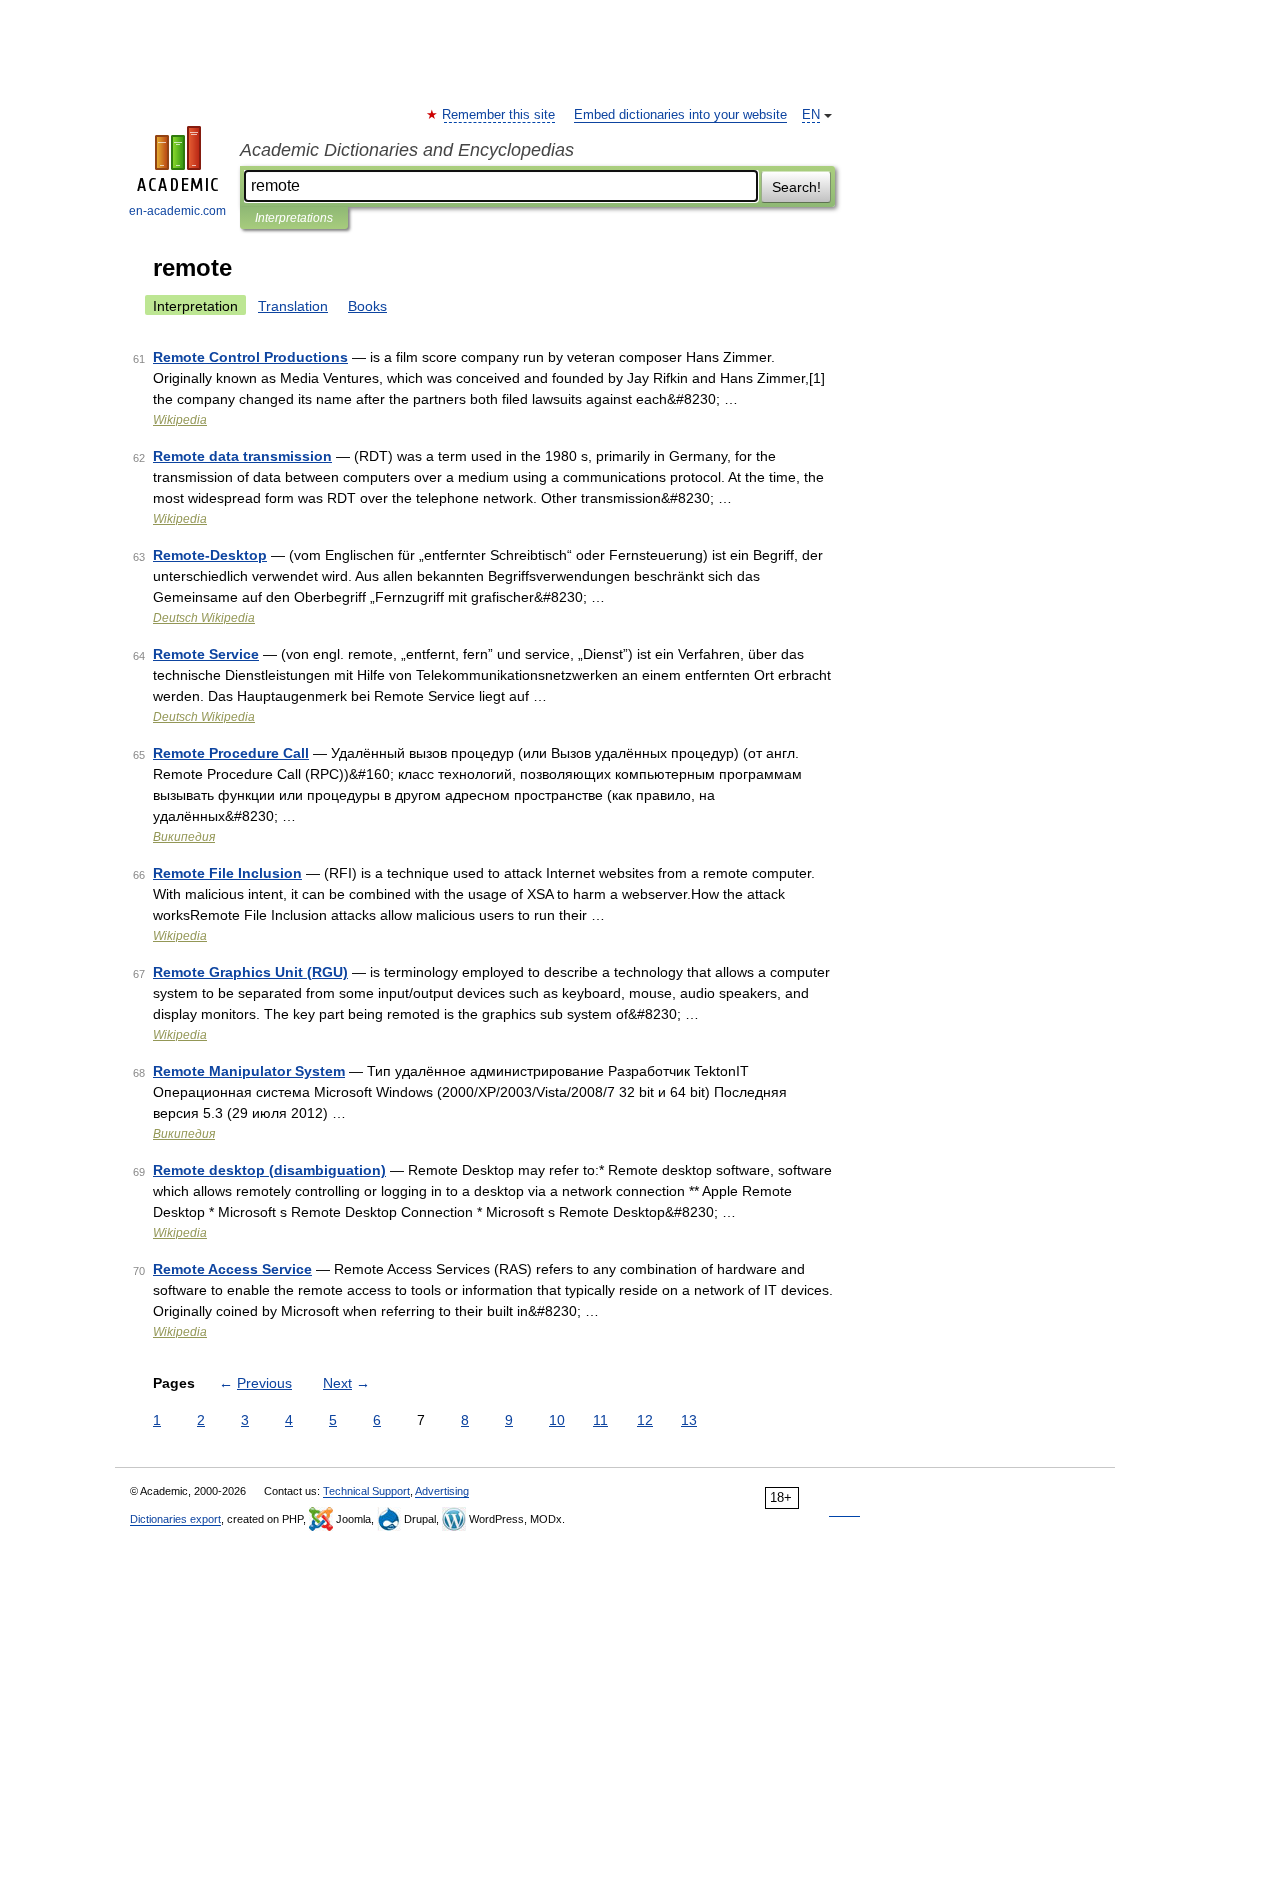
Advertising (442, 1491)
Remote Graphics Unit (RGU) (250, 972)
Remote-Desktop (210, 555)
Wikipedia (180, 420)
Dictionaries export (175, 1519)
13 (689, 1420)
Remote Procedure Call (231, 753)
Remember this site (499, 115)
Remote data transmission (242, 456)
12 (645, 1420)
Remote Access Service (232, 1269)
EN (811, 115)
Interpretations (294, 218)
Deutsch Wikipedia (204, 618)
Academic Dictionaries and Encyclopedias (407, 150)
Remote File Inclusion (227, 873)
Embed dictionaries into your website (680, 115)
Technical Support (366, 1491)
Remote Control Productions (250, 357)
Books (367, 306)
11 (600, 1420)
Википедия (184, 837)
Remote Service (206, 654)
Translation (293, 306)
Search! (796, 187)
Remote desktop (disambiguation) (269, 1170)
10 (557, 1420)
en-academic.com (177, 211)
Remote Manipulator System (249, 1071)
